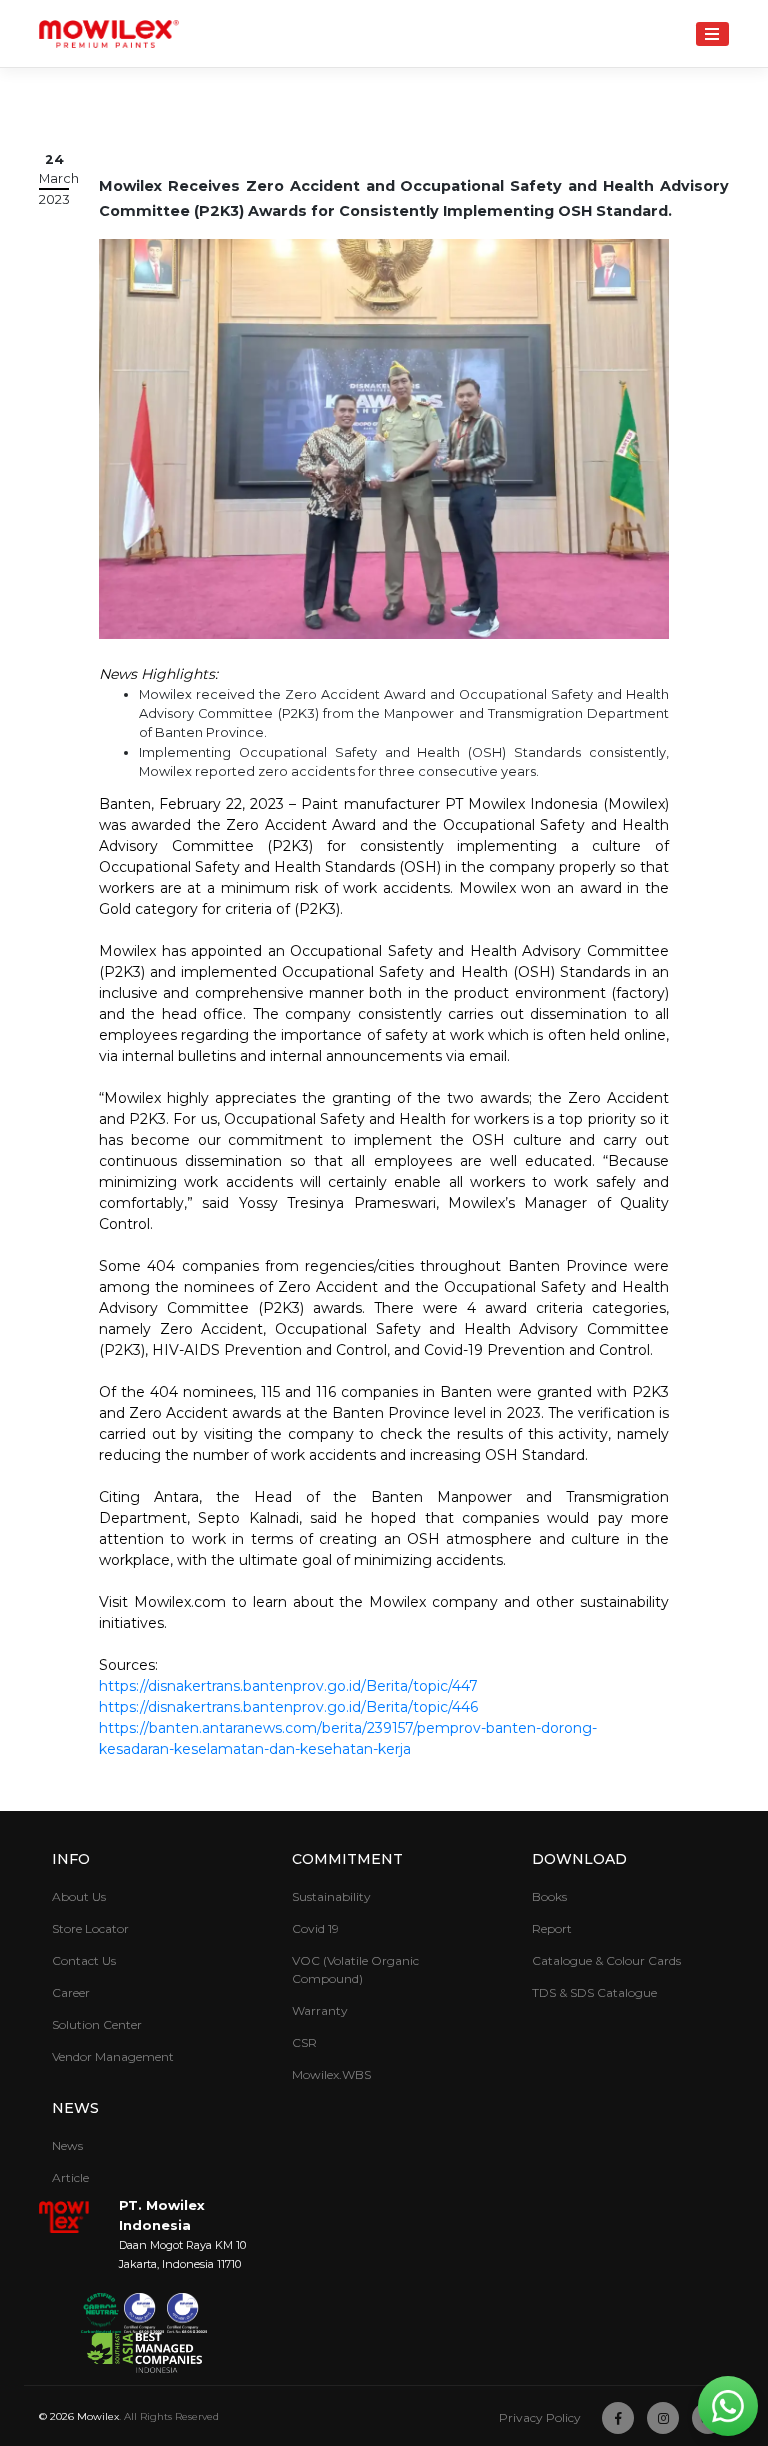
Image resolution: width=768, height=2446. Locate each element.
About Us (79, 1896)
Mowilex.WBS (331, 2074)
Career (71, 1992)
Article (70, 2177)
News (67, 2145)
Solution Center (97, 2024)
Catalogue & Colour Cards (606, 1960)
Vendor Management (113, 2056)
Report (552, 1928)
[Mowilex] (109, 34)
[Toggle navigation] (712, 33)
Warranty (320, 2010)
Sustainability (331, 1896)
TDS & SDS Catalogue (594, 1992)
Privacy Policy (540, 2417)
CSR (304, 2042)
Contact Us (84, 1960)
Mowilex (98, 2416)
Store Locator (90, 1928)
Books (549, 1896)
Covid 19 (315, 1928)
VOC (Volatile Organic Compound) (355, 1969)
